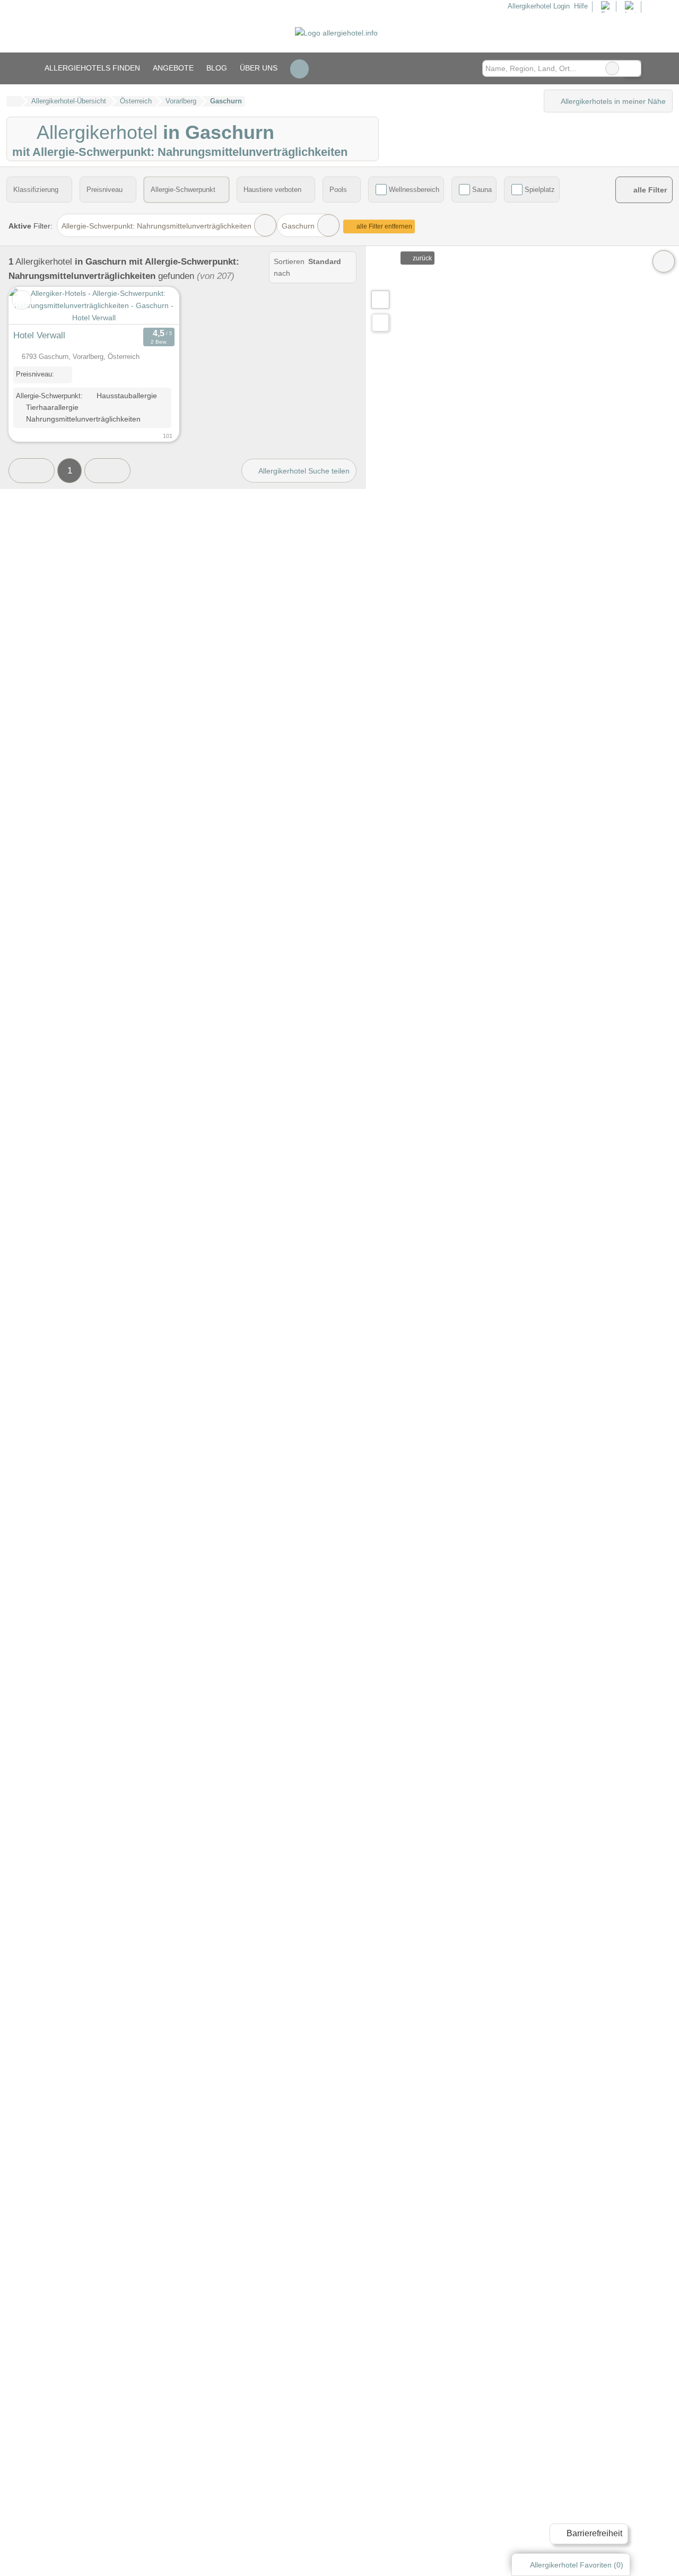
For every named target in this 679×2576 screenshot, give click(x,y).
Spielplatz (540, 190)
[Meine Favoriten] (299, 68)
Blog (217, 68)
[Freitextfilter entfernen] (612, 68)
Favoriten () (577, 2565)
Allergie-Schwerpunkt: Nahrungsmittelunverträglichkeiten (156, 226)
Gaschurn (298, 226)
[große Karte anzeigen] (380, 299)
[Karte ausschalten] (664, 261)
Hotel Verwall (39, 335)
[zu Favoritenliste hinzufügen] (21, 300)
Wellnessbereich (414, 190)
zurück (421, 258)
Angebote (173, 68)
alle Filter (649, 190)
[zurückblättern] (36, 306)
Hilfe (581, 6)
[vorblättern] (152, 306)
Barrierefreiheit (593, 2533)
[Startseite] (14, 101)
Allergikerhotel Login (538, 6)
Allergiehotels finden (92, 68)
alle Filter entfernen (384, 226)
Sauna (482, 190)
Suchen (633, 68)
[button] (32, 471)
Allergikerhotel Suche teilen (303, 471)
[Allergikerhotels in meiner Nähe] (380, 323)
